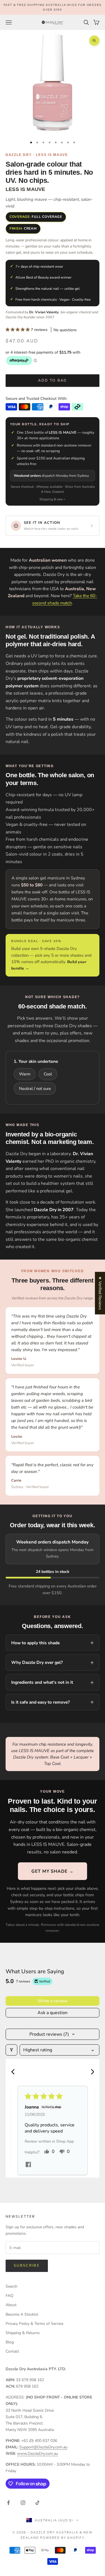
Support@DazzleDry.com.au (43, 2447)
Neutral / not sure (35, 1089)
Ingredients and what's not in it (42, 1682)
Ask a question (53, 2013)
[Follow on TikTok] (38, 2503)
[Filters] (11, 2050)
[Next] (90, 2072)
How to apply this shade (35, 1643)
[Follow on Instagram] (23, 2503)
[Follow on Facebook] (8, 2503)
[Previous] (15, 2072)
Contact (12, 2351)
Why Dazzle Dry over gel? (37, 1662)
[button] (18, 330)
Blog (10, 2342)
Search (11, 2286)
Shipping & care (51, 499)
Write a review (53, 2001)
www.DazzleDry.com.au (38, 2454)
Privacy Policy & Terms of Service (34, 2324)
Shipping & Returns (23, 2333)
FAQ (10, 2296)
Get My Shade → (53, 1871)
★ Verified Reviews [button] (100, 1293)
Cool (48, 1074)
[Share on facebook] (28, 2164)
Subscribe (27, 2266)
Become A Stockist (22, 2314)
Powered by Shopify (62, 2538)
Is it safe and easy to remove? (40, 1702)
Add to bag (52, 380)
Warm (25, 1074)
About (11, 2305)
